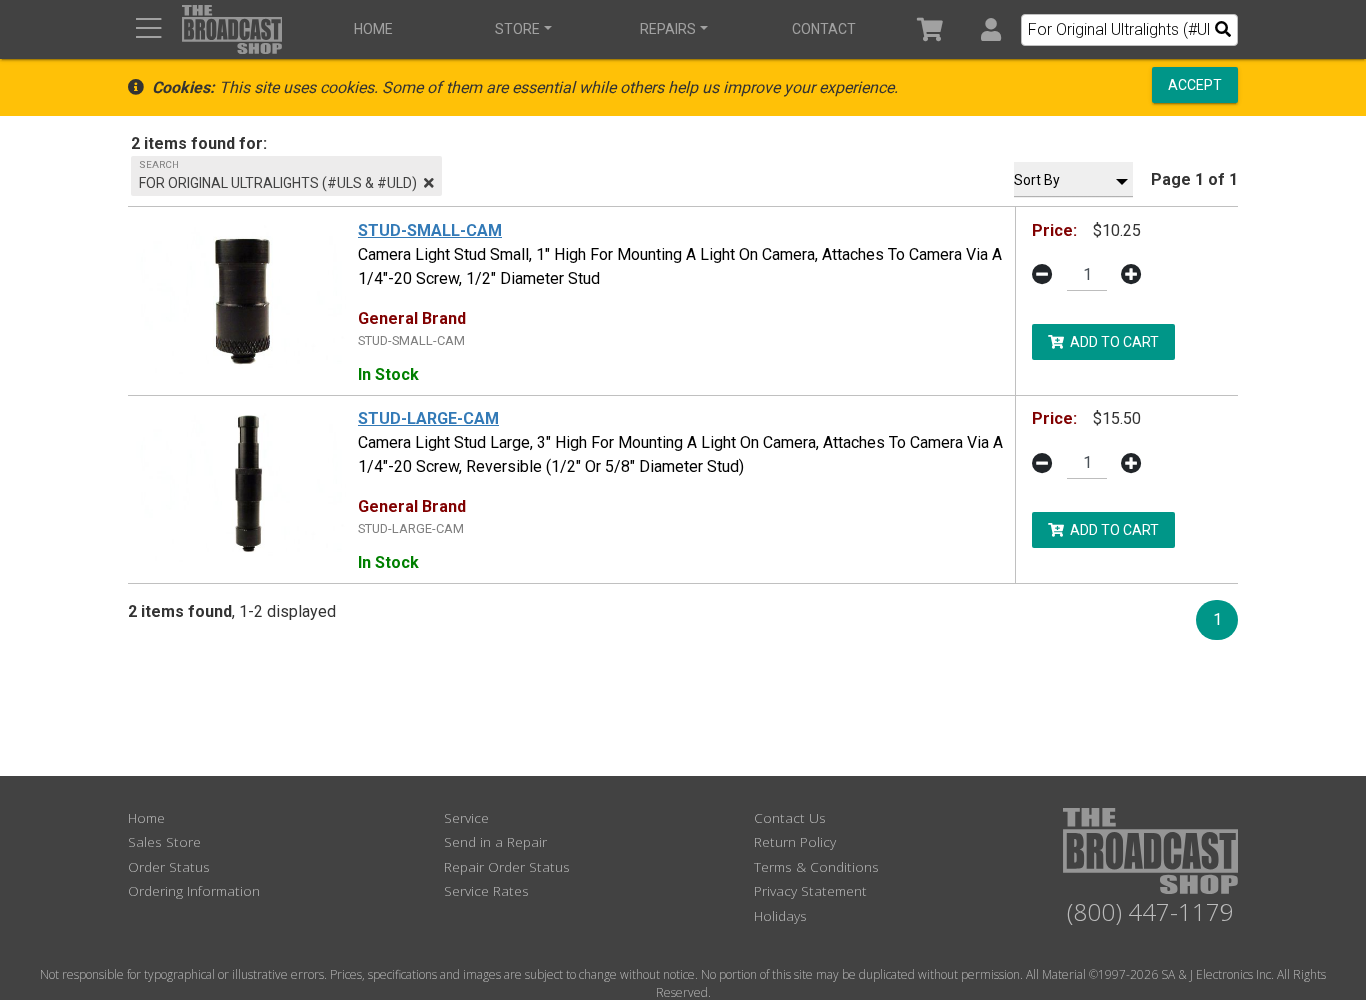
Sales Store (164, 841)
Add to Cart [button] (1111, 341)
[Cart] (930, 29)
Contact (824, 29)
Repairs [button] (668, 29)
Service (466, 817)
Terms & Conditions (816, 866)
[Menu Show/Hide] (148, 29)
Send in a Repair (495, 841)
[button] (990, 29)
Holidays (780, 915)
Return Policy (795, 841)
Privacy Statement (810, 890)
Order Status (169, 866)
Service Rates (486, 890)
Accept (1195, 85)
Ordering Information (194, 890)
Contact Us (790, 817)
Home (373, 29)
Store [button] (517, 29)
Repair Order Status (507, 866)
